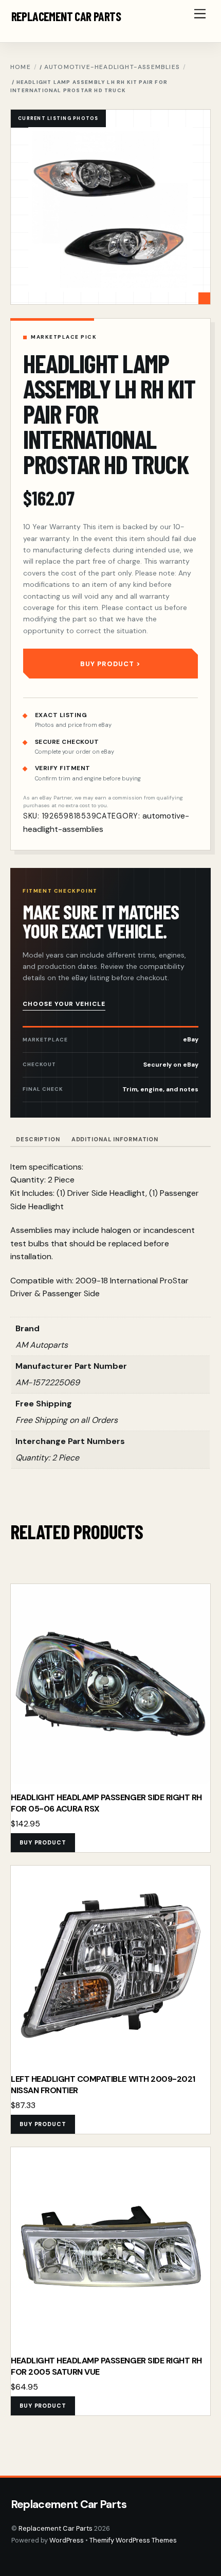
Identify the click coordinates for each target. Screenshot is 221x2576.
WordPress (67, 2540)
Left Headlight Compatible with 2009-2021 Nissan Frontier (103, 2085)
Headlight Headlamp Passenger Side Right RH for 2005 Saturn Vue (106, 2366)
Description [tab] (38, 1139)
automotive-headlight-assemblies (112, 67)
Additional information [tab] (115, 1139)
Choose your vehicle (64, 1004)
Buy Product (107, 664)
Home (21, 67)
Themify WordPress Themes (133, 2540)
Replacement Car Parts (56, 2528)
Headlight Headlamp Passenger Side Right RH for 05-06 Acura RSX (106, 1803)
